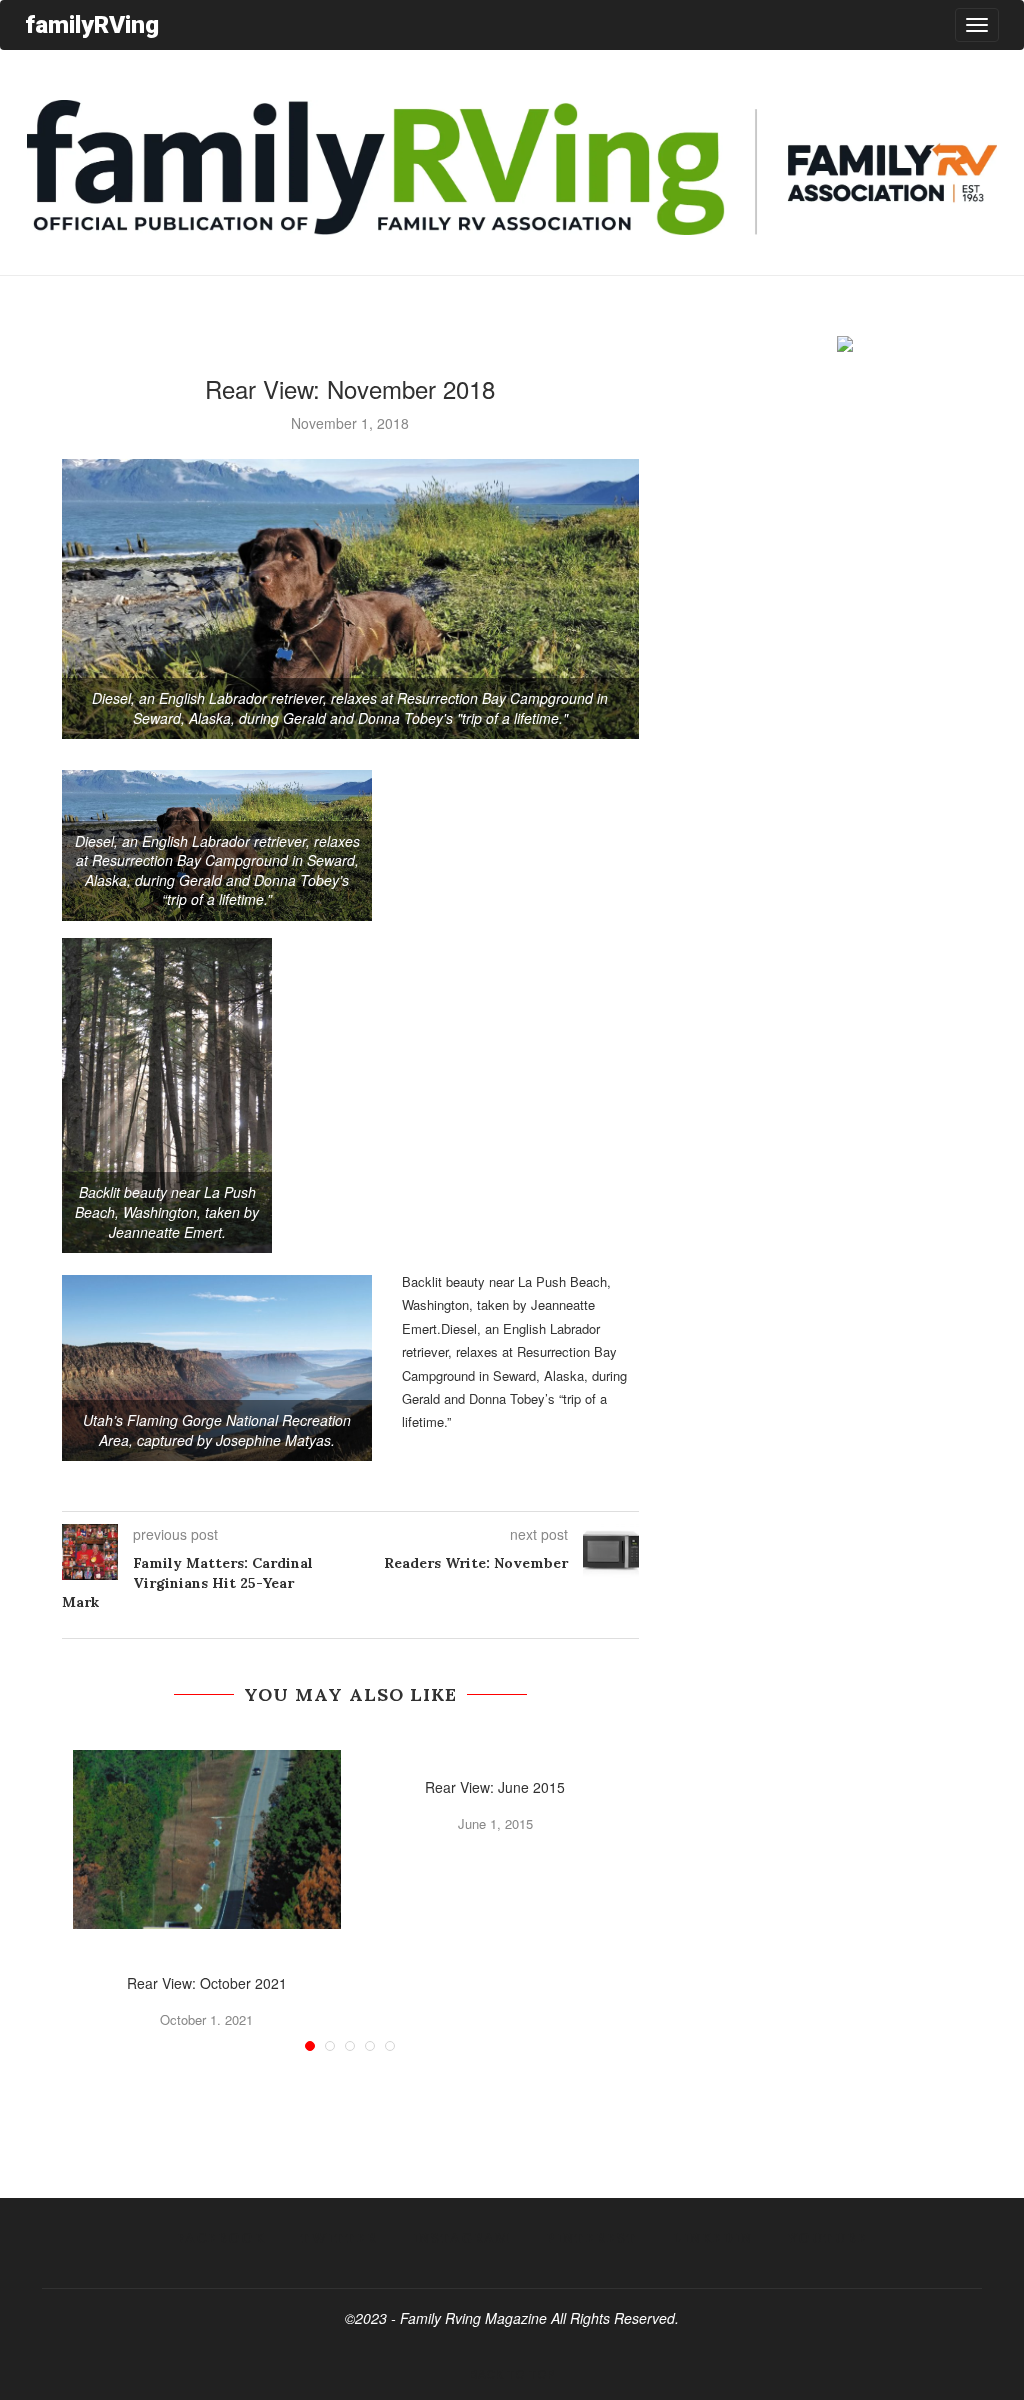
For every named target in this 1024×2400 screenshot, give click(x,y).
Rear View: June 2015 (495, 1787)
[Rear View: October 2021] (207, 1839)
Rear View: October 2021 (207, 1983)
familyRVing (92, 24)
